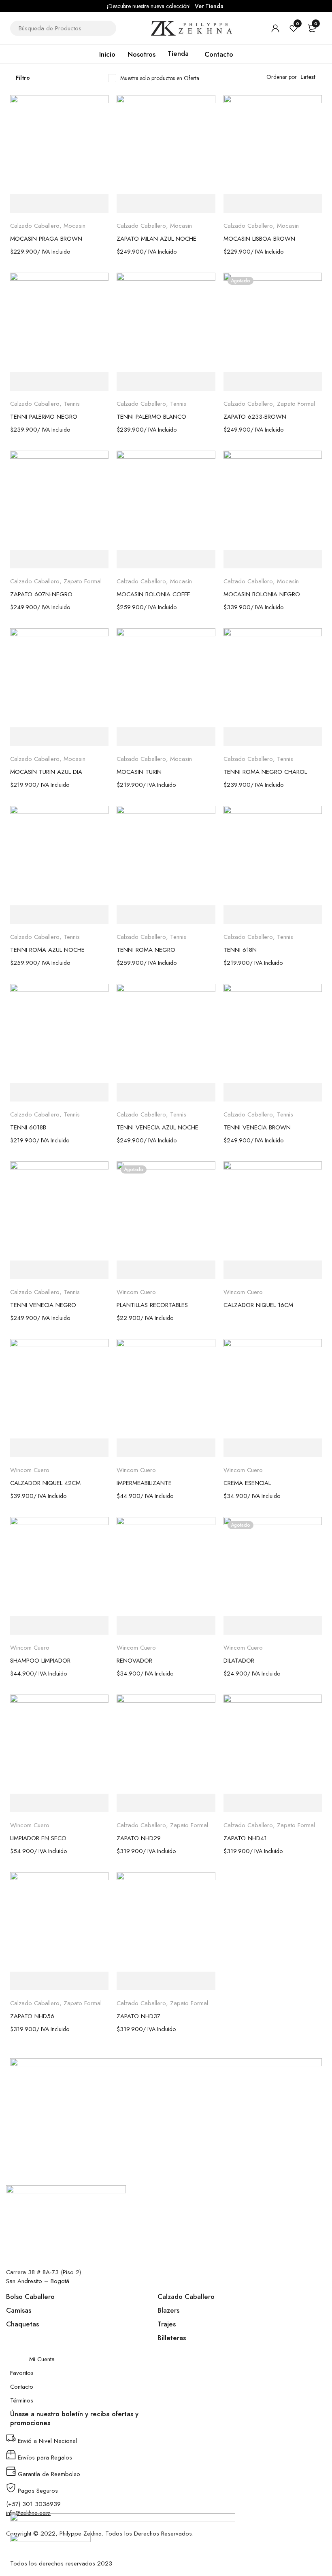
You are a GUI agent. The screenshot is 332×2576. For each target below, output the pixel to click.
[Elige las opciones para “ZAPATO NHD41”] (273, 1803)
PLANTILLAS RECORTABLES (152, 1305)
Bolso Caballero (30, 2296)
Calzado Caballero (35, 226)
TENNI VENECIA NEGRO (43, 1305)
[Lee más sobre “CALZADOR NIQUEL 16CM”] (273, 1270)
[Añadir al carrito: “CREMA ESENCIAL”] (273, 1448)
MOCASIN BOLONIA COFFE (153, 594)
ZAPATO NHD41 (245, 1838)
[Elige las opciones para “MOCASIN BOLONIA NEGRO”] (273, 559)
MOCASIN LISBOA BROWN (259, 239)
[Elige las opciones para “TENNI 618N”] (273, 915)
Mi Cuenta (42, 2359)
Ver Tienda (209, 6)
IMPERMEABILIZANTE (144, 1483)
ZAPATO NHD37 (138, 2016)
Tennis (72, 404)
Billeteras (172, 2338)
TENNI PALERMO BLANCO (151, 417)
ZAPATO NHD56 (32, 2016)
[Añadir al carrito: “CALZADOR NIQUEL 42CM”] (59, 1448)
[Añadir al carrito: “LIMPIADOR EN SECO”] (59, 1803)
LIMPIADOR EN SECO (38, 1838)
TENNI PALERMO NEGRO (44, 417)
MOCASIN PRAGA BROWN (46, 239)
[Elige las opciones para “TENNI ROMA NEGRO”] (166, 915)
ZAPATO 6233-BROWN (255, 417)
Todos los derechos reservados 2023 (61, 2563)
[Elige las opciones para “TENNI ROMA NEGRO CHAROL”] (273, 737)
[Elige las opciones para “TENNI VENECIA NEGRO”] (59, 1270)
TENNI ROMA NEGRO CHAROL (265, 772)
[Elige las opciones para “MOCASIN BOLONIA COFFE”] (166, 559)
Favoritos (22, 2373)
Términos (22, 2400)
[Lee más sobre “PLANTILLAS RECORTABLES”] (166, 1270)
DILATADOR (239, 1661)
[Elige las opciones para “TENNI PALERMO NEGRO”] (59, 382)
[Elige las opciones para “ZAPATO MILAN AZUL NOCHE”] (166, 204)
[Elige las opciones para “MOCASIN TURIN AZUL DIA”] (59, 737)
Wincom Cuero (136, 1292)
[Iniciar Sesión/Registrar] (275, 28)
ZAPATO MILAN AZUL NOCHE (156, 239)
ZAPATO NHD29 (139, 1838)
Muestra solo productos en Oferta (160, 78)
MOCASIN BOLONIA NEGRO (262, 594)
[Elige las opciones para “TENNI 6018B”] (59, 1092)
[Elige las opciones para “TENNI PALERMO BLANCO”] (166, 382)
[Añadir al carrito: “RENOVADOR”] (166, 1626)
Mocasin (74, 226)
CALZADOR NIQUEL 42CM (45, 1483)
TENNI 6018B (28, 1127)
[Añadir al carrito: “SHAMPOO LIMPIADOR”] (59, 1626)
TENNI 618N (240, 950)
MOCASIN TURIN (139, 772)
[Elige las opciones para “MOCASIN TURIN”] (166, 737)
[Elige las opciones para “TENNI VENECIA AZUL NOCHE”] (166, 1092)
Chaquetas (22, 2324)
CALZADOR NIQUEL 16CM (258, 1305)
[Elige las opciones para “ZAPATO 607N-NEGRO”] (59, 559)
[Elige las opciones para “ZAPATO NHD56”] (59, 1981)
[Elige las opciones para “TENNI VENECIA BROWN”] (273, 1092)
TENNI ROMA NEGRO (146, 950)
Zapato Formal (296, 404)
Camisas (19, 2310)
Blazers (168, 2310)
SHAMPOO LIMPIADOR (40, 1661)
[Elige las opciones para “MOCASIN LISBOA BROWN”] (273, 204)
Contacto (22, 2387)
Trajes (167, 2324)
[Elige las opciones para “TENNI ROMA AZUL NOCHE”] (59, 915)
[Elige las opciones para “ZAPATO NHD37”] (166, 1981)
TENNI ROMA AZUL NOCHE (47, 950)
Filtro (23, 78)
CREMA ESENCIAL (247, 1483)
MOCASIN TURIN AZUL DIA (46, 772)
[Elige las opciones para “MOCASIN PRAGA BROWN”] (59, 204)
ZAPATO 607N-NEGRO (41, 594)
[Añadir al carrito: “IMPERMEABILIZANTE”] (166, 1448)
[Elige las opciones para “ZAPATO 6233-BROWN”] (273, 382)
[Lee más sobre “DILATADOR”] (273, 1626)
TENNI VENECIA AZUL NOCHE (157, 1127)
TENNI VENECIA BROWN (257, 1127)
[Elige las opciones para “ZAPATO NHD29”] (166, 1803)
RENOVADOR (134, 1661)
